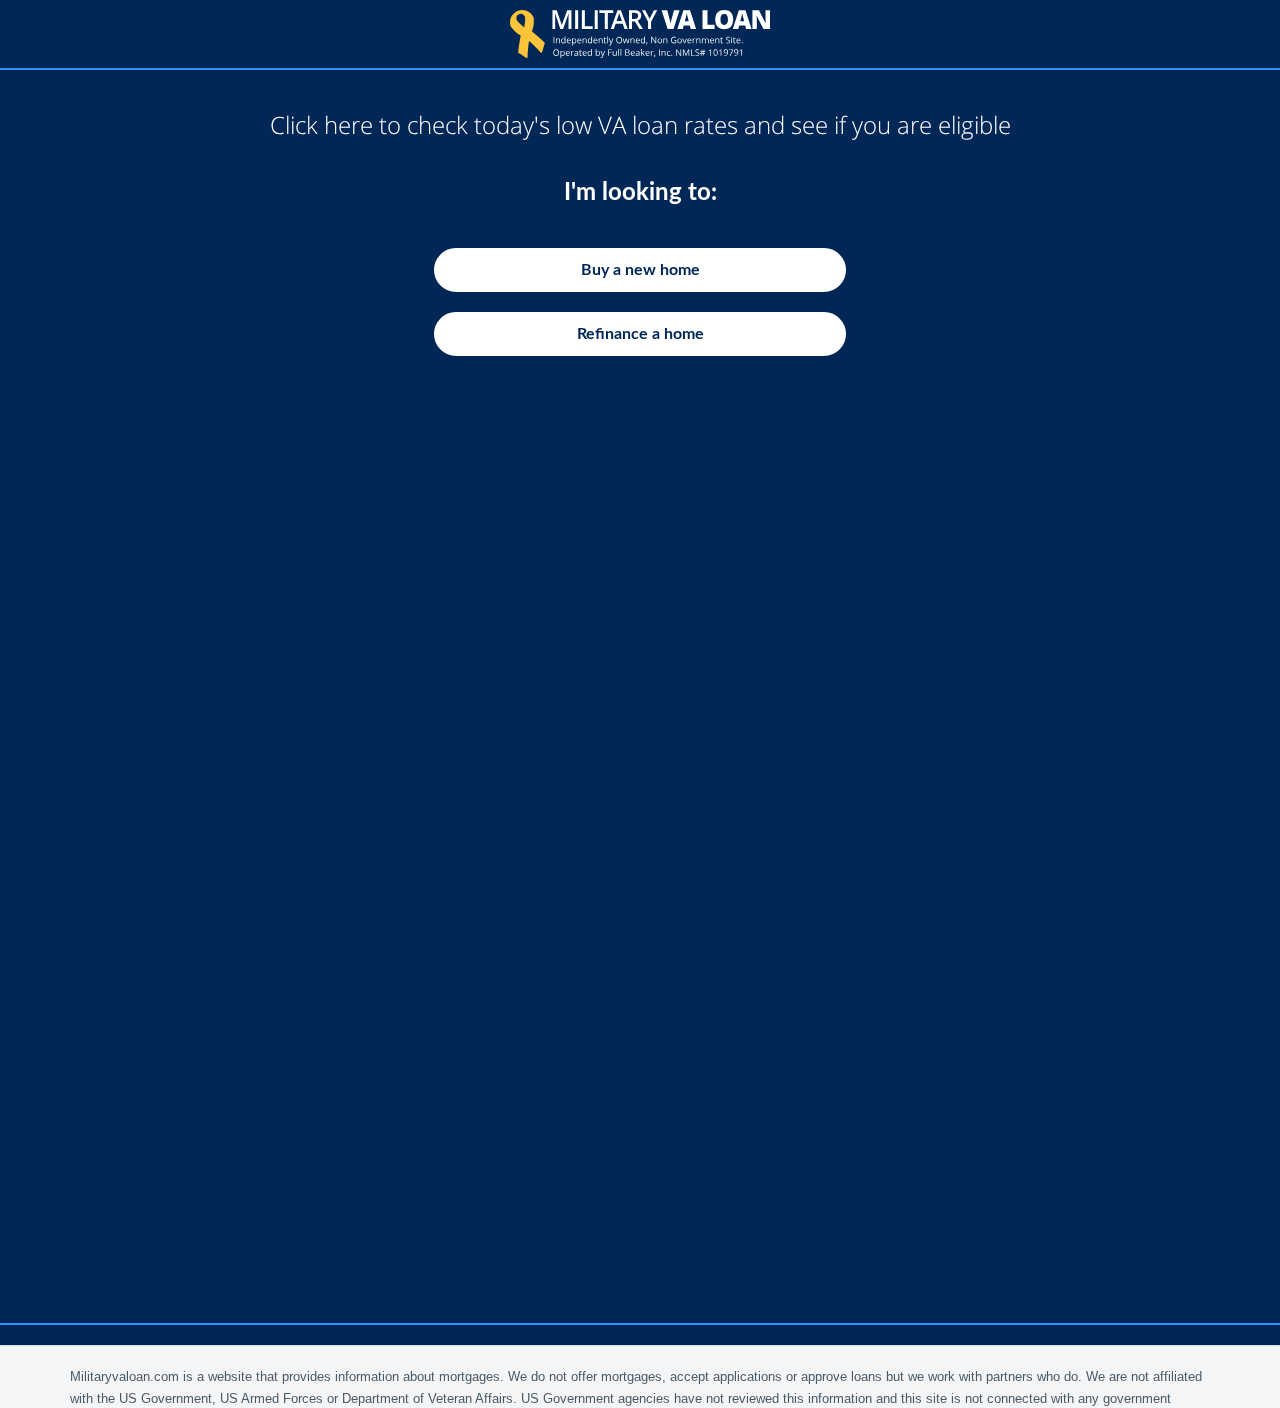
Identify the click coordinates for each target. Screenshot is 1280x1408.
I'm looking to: (640, 193)
